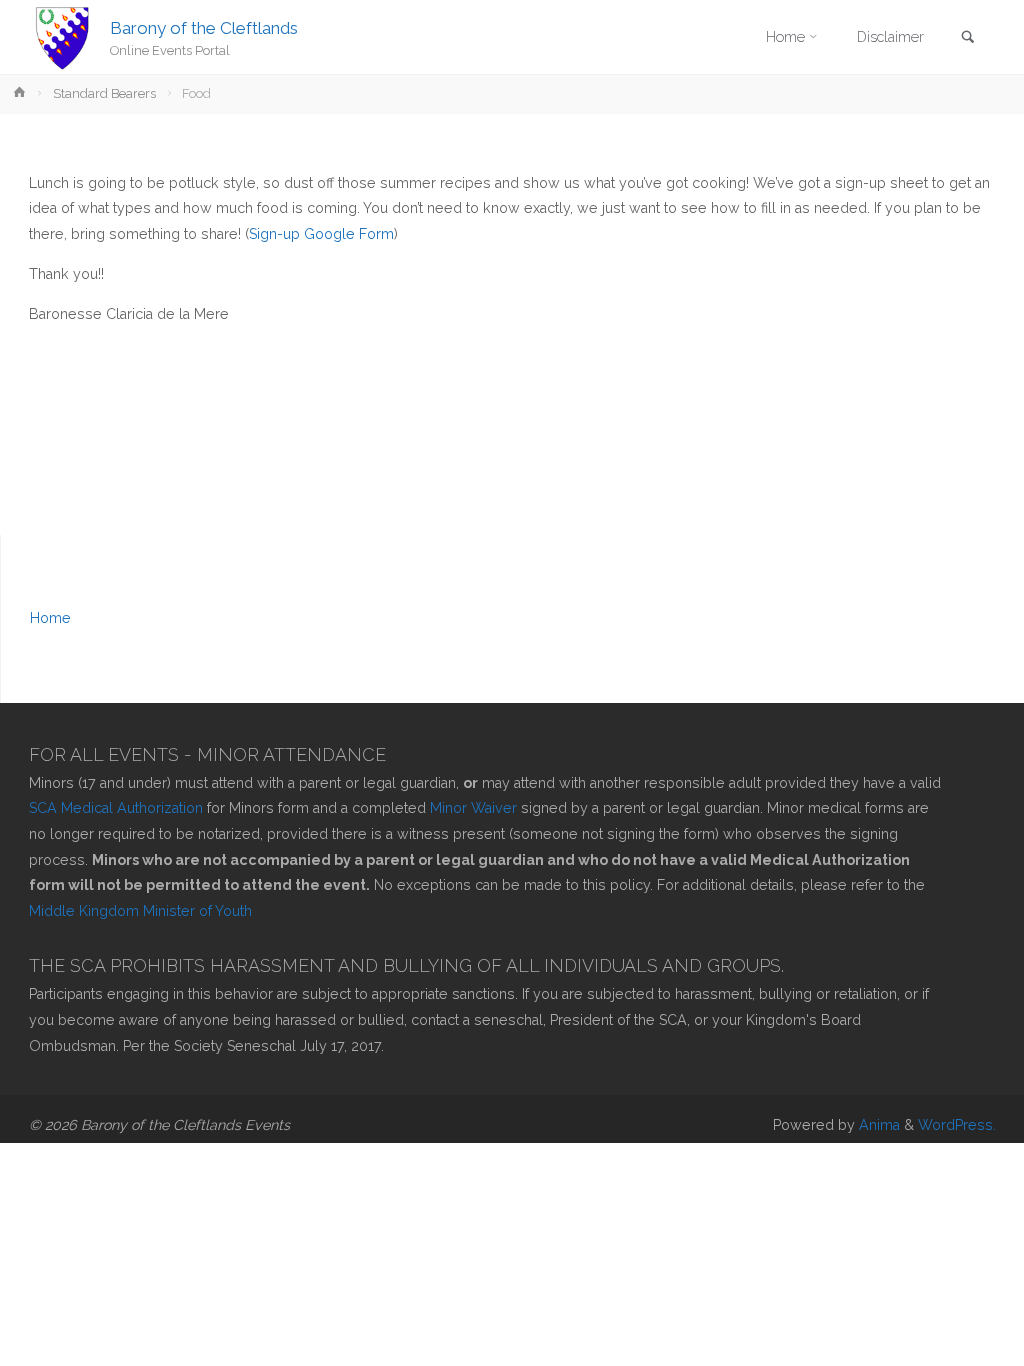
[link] (968, 38)
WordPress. (957, 1125)
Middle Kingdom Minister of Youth (140, 911)
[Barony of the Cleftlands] (63, 37)
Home (50, 618)
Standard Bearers (104, 93)
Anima (877, 1125)
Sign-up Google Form (321, 234)
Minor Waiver (475, 808)
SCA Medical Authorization (116, 808)
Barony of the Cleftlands (204, 27)
